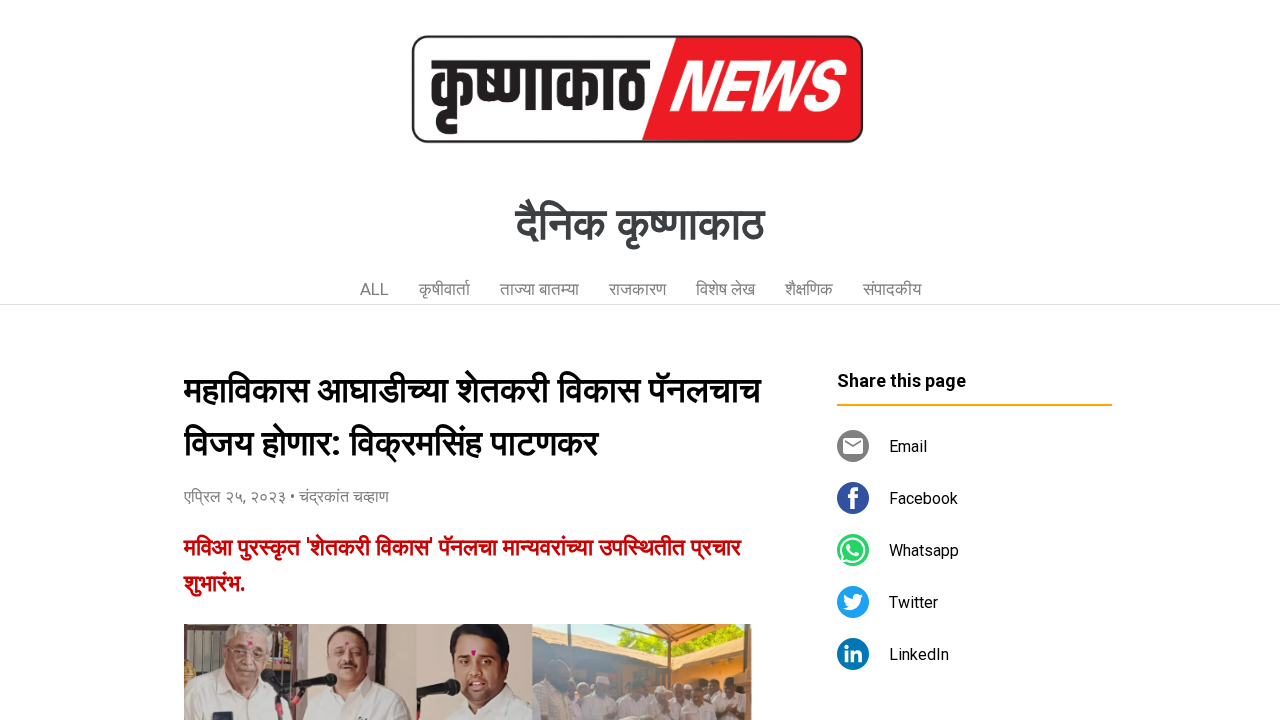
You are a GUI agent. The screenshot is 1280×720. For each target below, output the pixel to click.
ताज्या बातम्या (539, 289)
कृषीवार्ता (444, 289)
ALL (374, 289)
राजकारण (637, 289)
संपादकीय (892, 289)
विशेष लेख (725, 289)
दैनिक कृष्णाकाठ (640, 224)
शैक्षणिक (809, 289)
